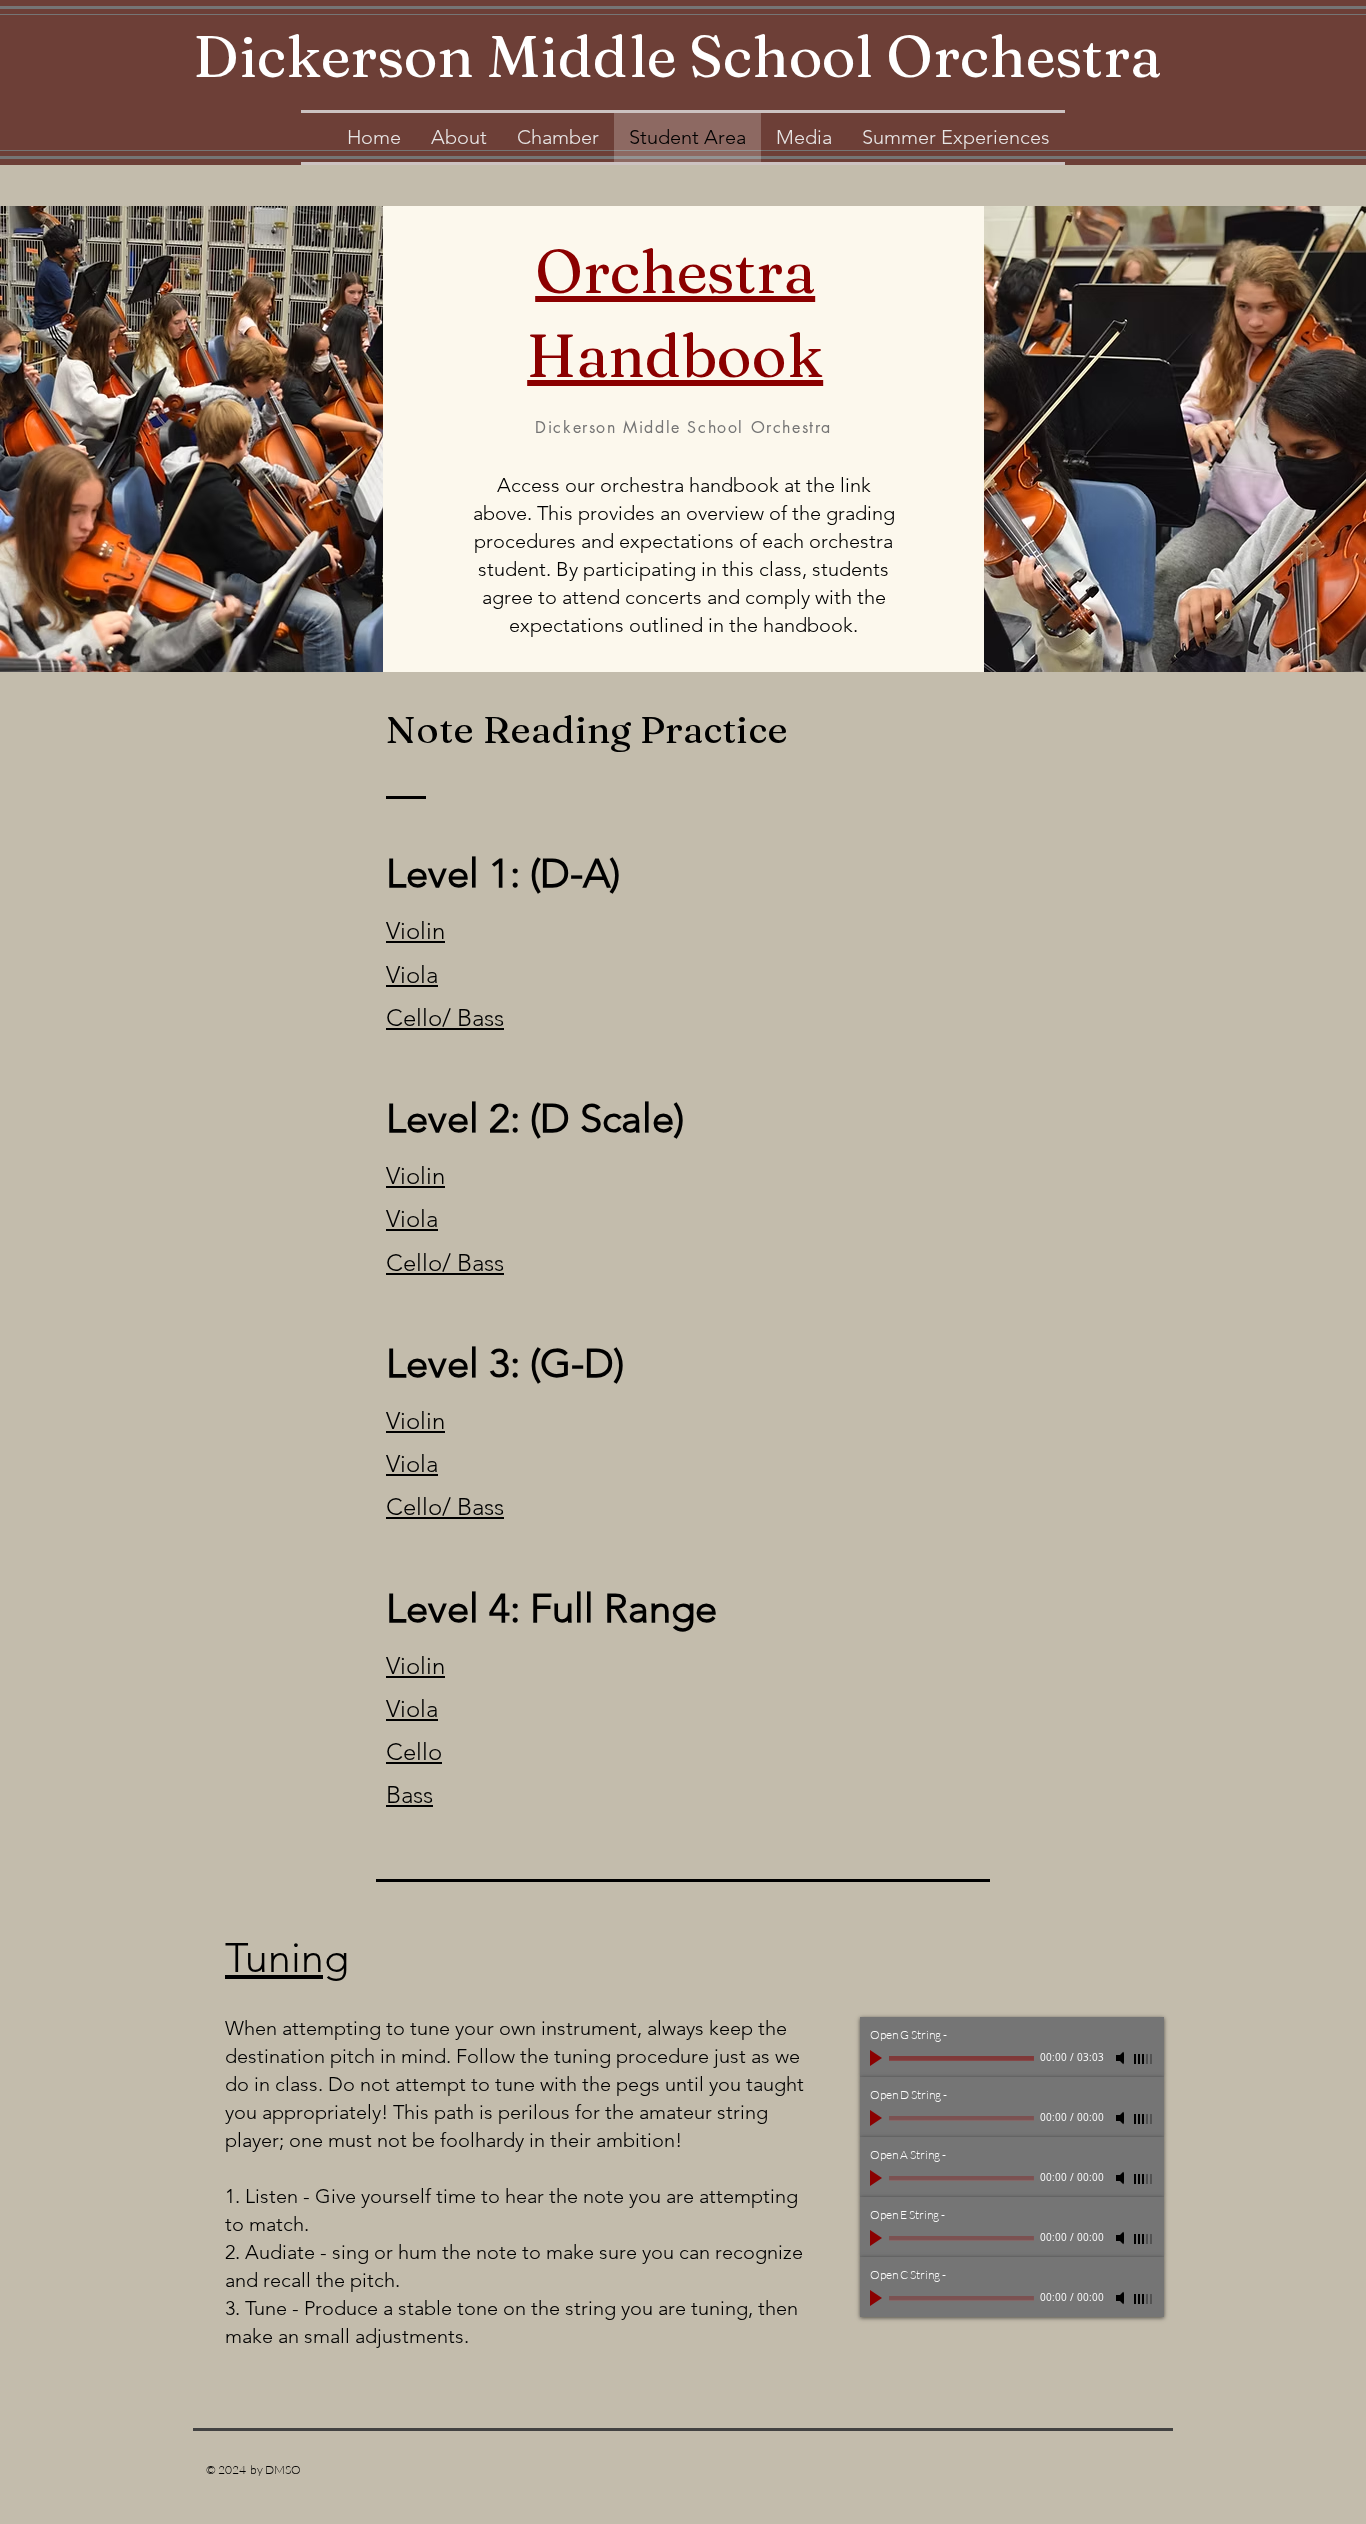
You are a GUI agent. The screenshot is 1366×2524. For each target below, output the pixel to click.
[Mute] (1122, 2058)
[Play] (878, 2058)
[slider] (1144, 2059)
